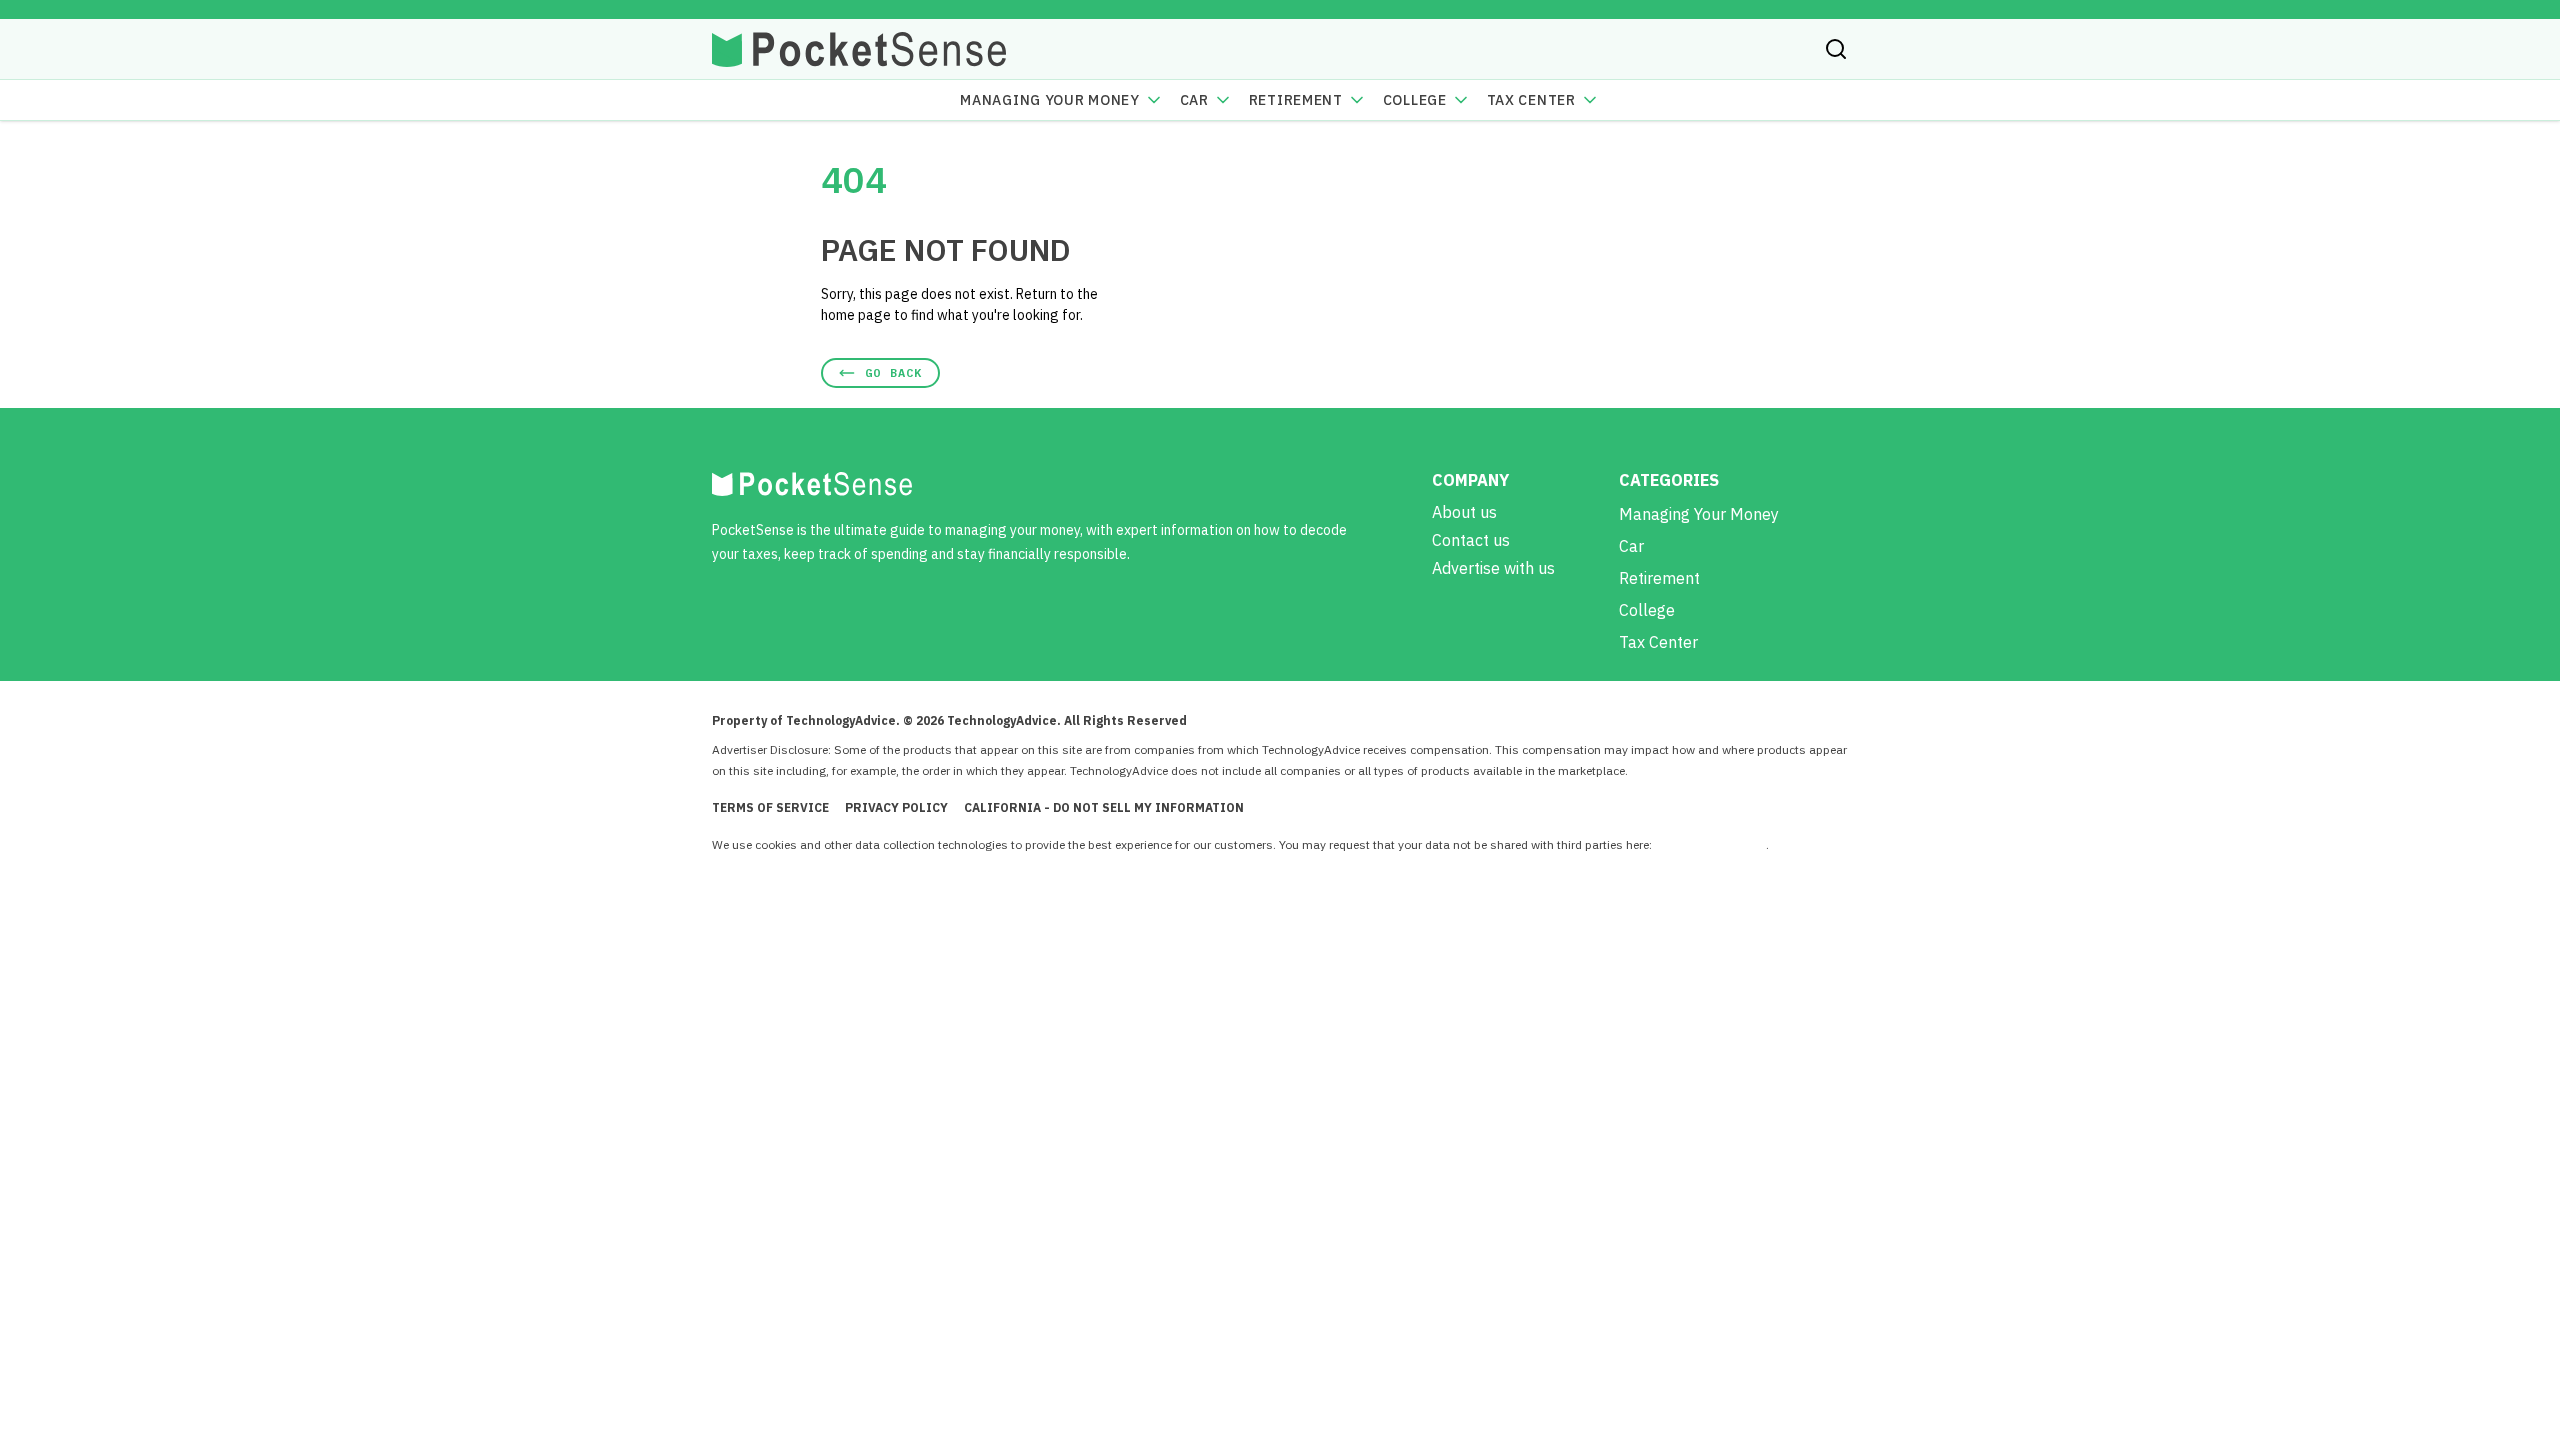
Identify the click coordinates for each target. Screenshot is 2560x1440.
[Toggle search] (1836, 49)
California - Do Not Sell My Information (1104, 807)
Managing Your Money (1049, 100)
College (1415, 100)
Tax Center (1531, 100)
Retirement (1296, 100)
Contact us (1471, 540)
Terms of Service (770, 807)
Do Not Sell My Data (1710, 844)
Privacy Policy (896, 807)
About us (1464, 512)
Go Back (893, 372)
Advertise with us (1493, 568)
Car (1194, 100)
